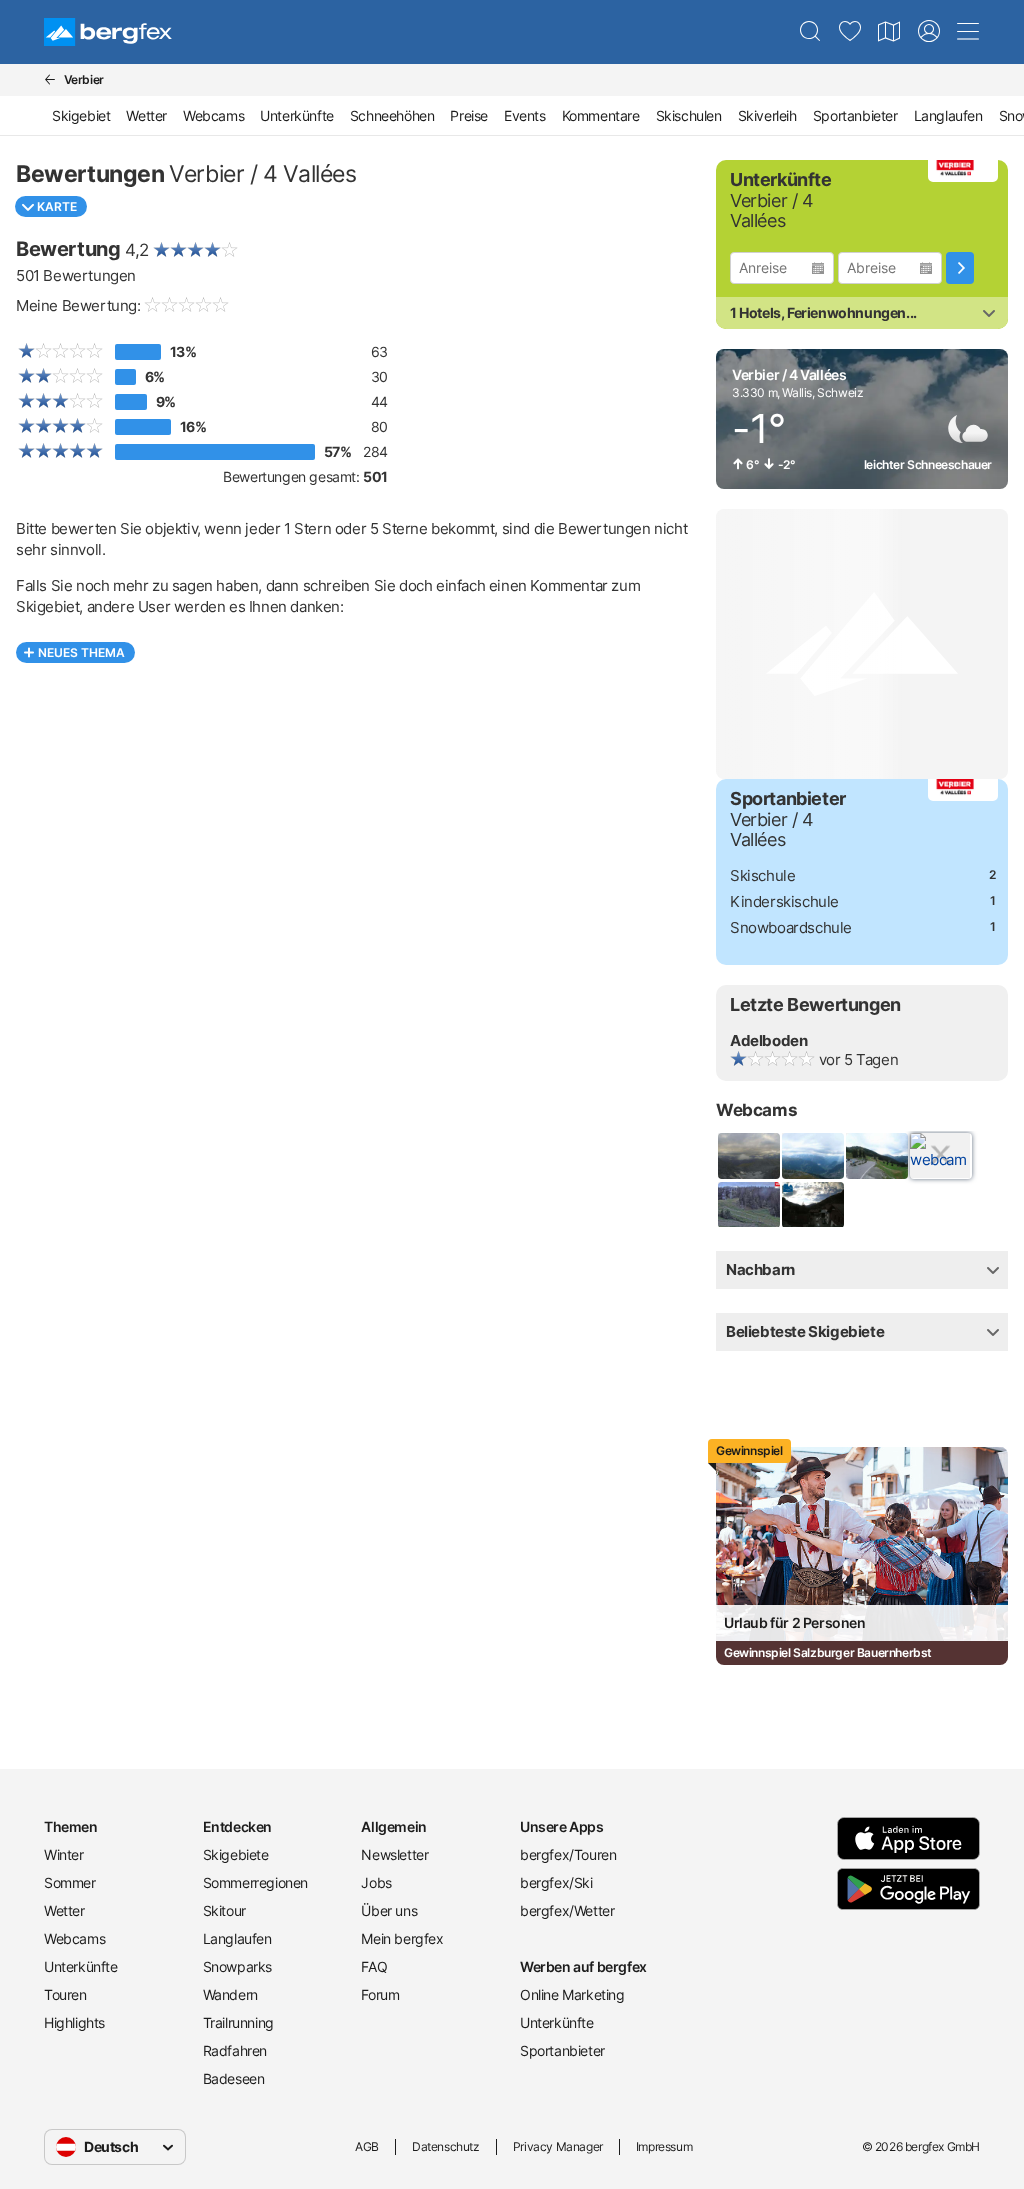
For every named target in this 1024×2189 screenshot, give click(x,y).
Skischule (762, 875)
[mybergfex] (929, 32)
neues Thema (81, 652)
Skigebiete (236, 1854)
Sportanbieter (855, 115)
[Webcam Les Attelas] (812, 1156)
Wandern (230, 1994)
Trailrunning (238, 2022)
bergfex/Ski (556, 1882)
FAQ (374, 1966)
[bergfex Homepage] (108, 32)
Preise (469, 115)
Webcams (213, 115)
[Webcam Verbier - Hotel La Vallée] (812, 1205)
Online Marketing (572, 1994)
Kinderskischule (784, 901)
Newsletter (394, 1854)
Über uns (389, 1910)
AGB (367, 2146)
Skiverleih (767, 115)
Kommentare (601, 115)
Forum (380, 1994)
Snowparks (237, 1966)
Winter (64, 1854)
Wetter (146, 115)
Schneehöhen (392, 115)
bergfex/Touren (568, 1854)
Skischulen (689, 115)
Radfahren (235, 2050)
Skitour (224, 1910)
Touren (65, 1994)
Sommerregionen (255, 1882)
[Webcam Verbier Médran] (748, 1205)
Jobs (376, 1882)
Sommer (70, 1882)
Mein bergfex (402, 1938)
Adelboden (768, 1040)
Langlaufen (948, 115)
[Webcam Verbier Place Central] (940, 1156)
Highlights (74, 2022)
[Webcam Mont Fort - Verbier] (748, 1156)
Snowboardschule (791, 927)
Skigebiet (81, 115)
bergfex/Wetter (567, 1910)
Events (525, 115)
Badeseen (234, 2078)
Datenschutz (446, 2146)
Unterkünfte (297, 115)
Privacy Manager (558, 2146)
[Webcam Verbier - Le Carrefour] (876, 1156)
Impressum (664, 2146)
